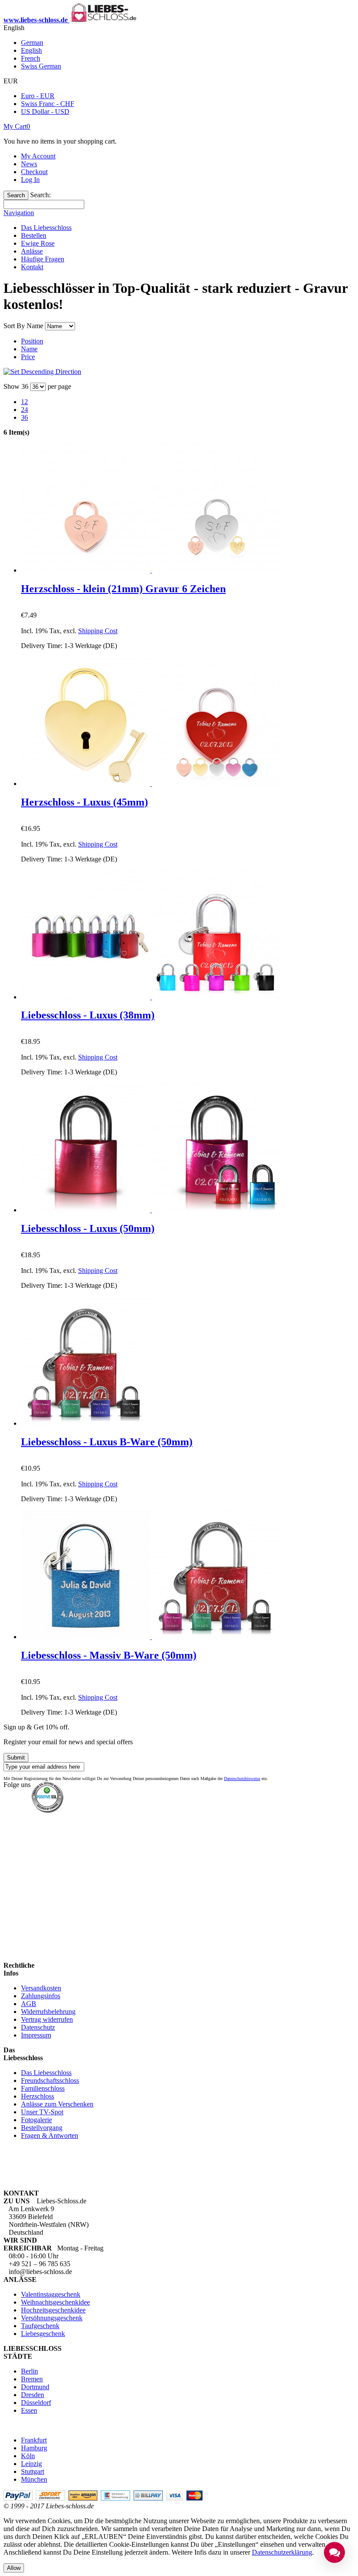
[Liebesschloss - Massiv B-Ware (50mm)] (151, 1637)
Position (32, 341)
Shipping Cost (98, 631)
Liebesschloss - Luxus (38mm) (88, 1015)
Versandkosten (41, 1988)
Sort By (14, 326)
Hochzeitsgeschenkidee (53, 2310)
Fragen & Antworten (50, 2135)
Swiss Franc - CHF (48, 104)
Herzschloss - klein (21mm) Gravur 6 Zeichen (123, 589)
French (31, 58)
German (32, 43)
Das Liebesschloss (46, 2073)
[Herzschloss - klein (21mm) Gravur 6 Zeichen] (151, 570)
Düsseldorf (36, 2403)
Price (28, 357)
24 (24, 410)
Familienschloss (43, 2088)
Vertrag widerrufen (47, 2019)
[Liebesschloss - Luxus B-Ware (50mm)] (86, 1423)
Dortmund (35, 2387)
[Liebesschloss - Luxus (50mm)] (151, 1210)
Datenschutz (38, 2027)
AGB (29, 2004)
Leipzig (31, 2464)
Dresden (33, 2395)
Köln (28, 2456)
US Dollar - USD (45, 111)
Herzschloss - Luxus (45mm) (84, 802)
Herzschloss (38, 2096)
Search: (40, 195)
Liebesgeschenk (43, 2334)
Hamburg (34, 2448)
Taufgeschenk (40, 2326)
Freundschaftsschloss (50, 2080)
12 (24, 402)
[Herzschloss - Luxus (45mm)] (151, 784)
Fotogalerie (36, 2120)
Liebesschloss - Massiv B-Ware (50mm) (109, 1655)
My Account (38, 156)
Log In (30, 180)
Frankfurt (34, 2440)
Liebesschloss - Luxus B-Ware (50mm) (107, 1442)
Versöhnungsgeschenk (52, 2318)
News (29, 164)
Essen (29, 2410)
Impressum (36, 2035)
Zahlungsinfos (41, 1996)
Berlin (29, 2371)
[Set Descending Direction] (42, 372)
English (31, 50)
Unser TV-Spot (42, 2112)
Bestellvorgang (42, 2128)
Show (12, 386)
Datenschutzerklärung (282, 2552)
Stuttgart (33, 2471)
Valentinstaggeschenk (51, 2294)
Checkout (34, 172)
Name (29, 349)
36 (24, 417)
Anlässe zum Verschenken (57, 2104)
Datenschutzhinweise (242, 1779)
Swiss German (41, 66)
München (34, 2479)
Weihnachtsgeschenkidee (55, 2302)
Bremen (32, 2379)
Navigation (19, 213)
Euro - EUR (38, 96)
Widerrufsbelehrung (48, 2012)
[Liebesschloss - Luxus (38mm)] (151, 997)
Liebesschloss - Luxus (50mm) (88, 1228)
